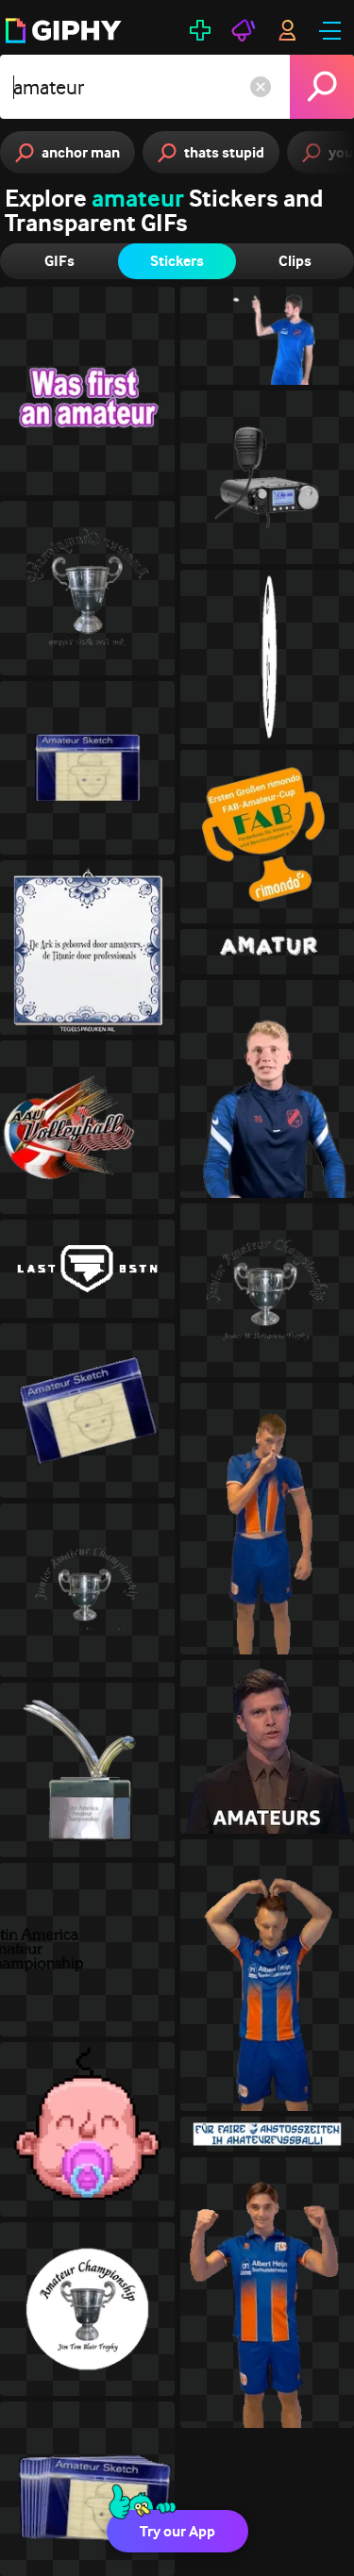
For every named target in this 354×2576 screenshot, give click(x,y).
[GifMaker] (200, 30)
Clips (295, 261)
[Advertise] (244, 30)
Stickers (177, 261)
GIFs (59, 261)
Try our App (177, 2531)
